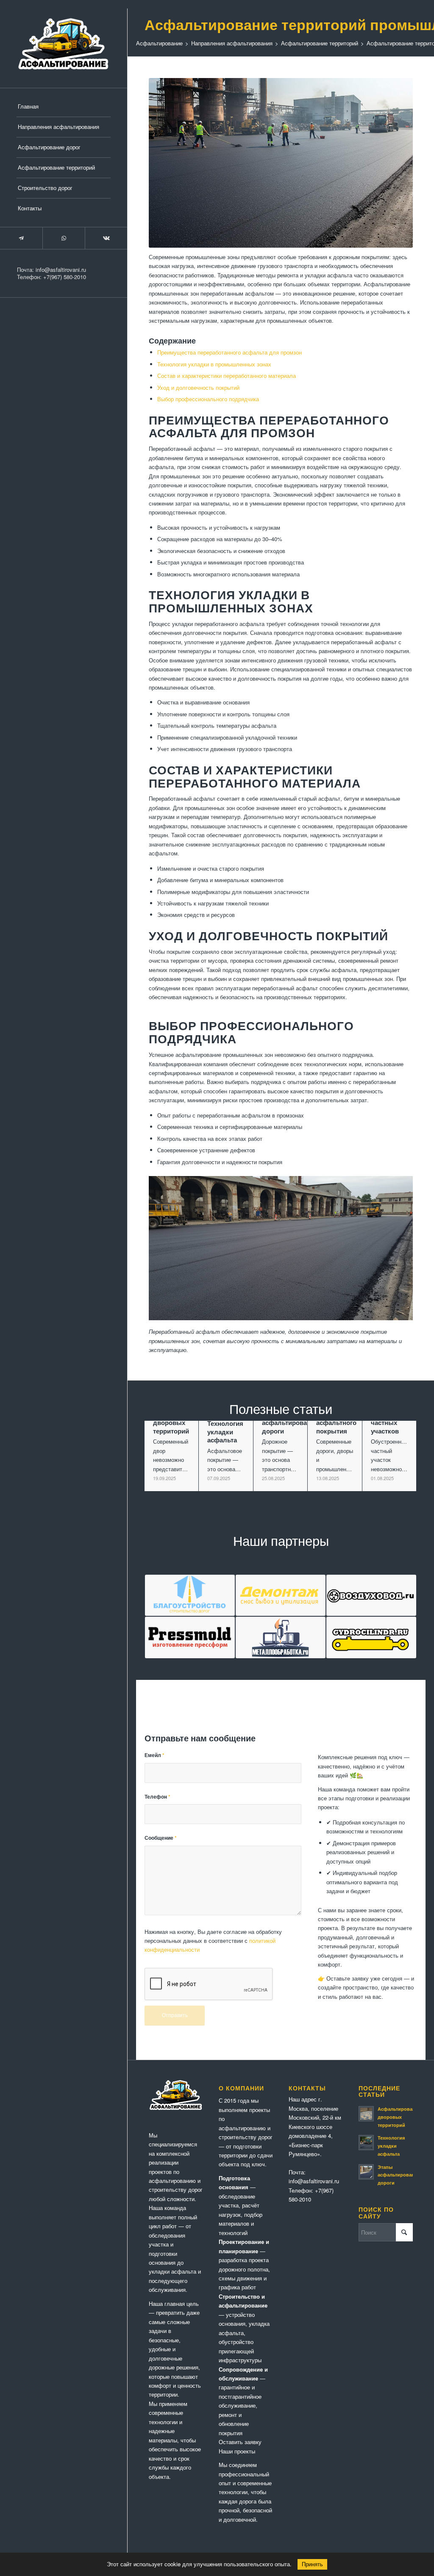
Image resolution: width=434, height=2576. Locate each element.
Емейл (154, 1755)
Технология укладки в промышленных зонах (214, 364)
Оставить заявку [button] (240, 2442)
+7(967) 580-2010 (65, 277)
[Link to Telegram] (21, 238)
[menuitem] (64, 107)
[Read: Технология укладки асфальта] (366, 2143)
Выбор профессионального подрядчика (208, 399)
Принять (312, 2564)
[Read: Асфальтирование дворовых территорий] (366, 2114)
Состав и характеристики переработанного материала (227, 376)
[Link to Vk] (106, 238)
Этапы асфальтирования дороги (399, 2175)
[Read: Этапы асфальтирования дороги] (366, 2172)
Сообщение (161, 1838)
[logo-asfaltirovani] (64, 44)
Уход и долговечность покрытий (198, 387)
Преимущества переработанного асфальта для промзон (230, 352)
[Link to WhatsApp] (64, 238)
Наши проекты (237, 2451)
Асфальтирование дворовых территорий (399, 2117)
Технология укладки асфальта (391, 2146)
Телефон (157, 1797)
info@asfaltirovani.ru (61, 270)
